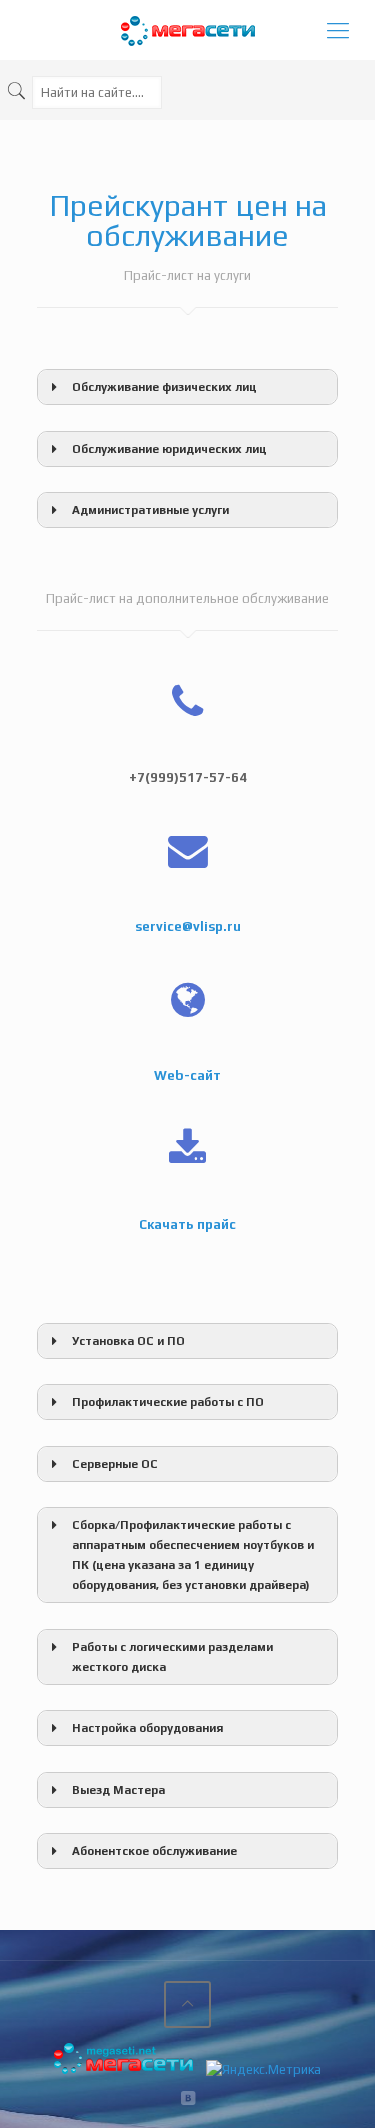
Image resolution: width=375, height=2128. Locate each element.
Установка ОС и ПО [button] (128, 1341)
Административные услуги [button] (150, 510)
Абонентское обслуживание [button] (154, 1851)
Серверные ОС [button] (115, 1464)
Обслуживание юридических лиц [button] (169, 449)
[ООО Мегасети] (187, 30)
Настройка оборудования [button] (147, 1728)
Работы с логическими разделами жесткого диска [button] (172, 1657)
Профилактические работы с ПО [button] (168, 1402)
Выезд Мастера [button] (118, 1790)
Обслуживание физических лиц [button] (164, 387)
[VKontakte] (187, 2097)
